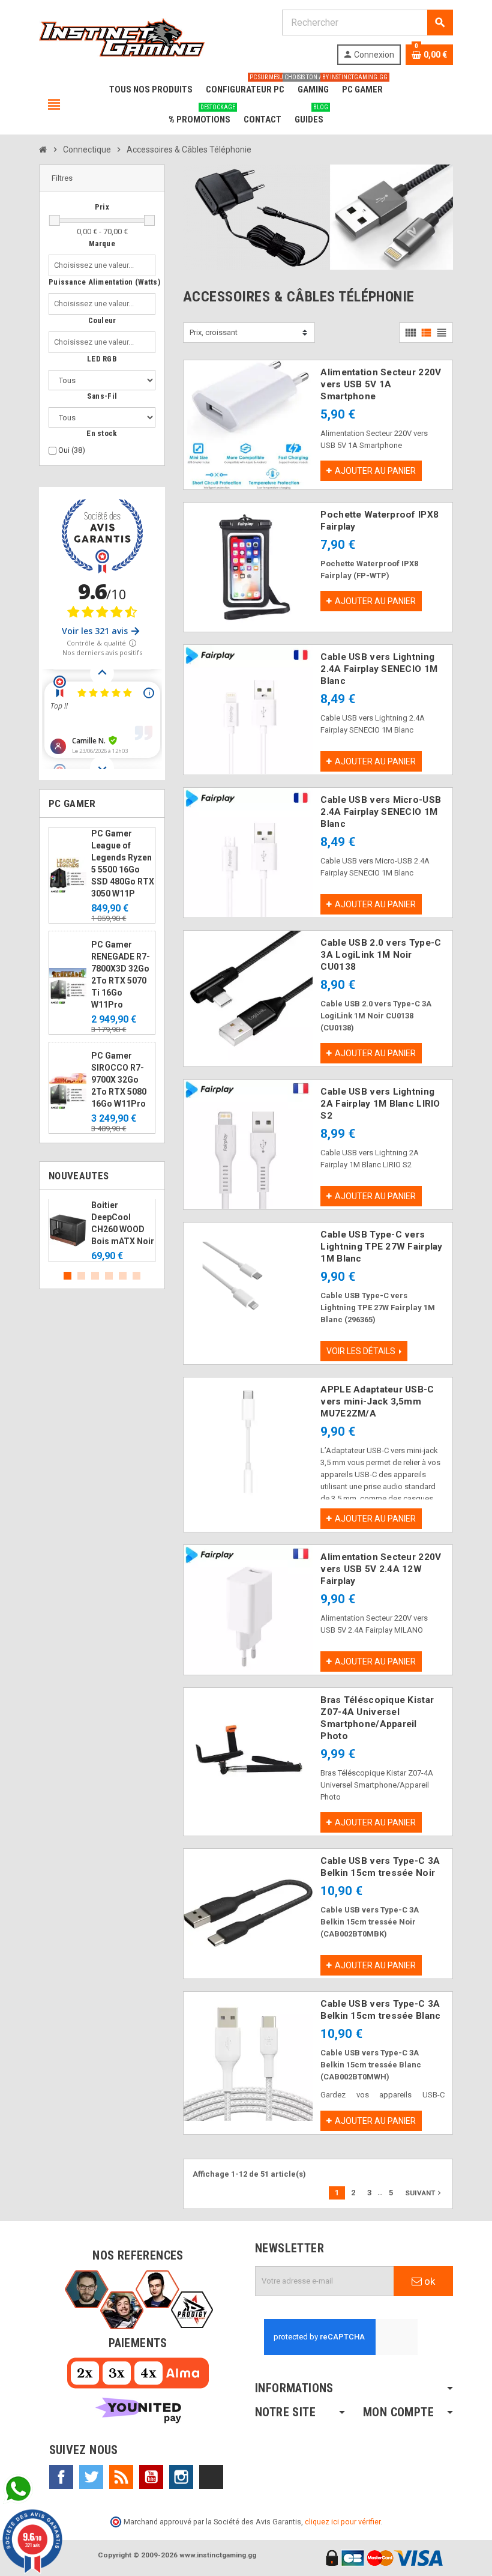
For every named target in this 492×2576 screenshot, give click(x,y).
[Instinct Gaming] (122, 36)
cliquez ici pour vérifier (343, 2522)
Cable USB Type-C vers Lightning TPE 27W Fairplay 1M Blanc (381, 1247)
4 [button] (109, 1276)
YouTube (151, 2477)
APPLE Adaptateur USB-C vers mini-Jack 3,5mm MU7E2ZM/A (377, 1401)
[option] (102, 1231)
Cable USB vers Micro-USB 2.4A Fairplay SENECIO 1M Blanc (381, 812)
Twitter (91, 2477)
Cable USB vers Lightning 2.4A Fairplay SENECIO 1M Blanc (379, 669)
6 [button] (136, 1276)
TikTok (211, 2477)
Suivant (424, 2193)
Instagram (181, 2477)
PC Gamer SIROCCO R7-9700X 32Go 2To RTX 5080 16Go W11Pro (119, 1080)
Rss (121, 2477)
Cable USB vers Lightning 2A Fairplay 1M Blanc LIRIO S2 (380, 1104)
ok (428, 2281)
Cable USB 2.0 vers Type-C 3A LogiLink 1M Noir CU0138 (381, 955)
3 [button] (95, 1276)
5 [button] (123, 1276)
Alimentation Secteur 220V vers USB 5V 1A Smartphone (381, 384)
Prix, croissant (214, 332)
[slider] (55, 220)
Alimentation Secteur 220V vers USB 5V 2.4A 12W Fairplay (381, 1569)
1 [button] (67, 1276)
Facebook (61, 2477)
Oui (72, 450)
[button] (102, 179)
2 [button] (81, 1276)
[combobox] (96, 265)
